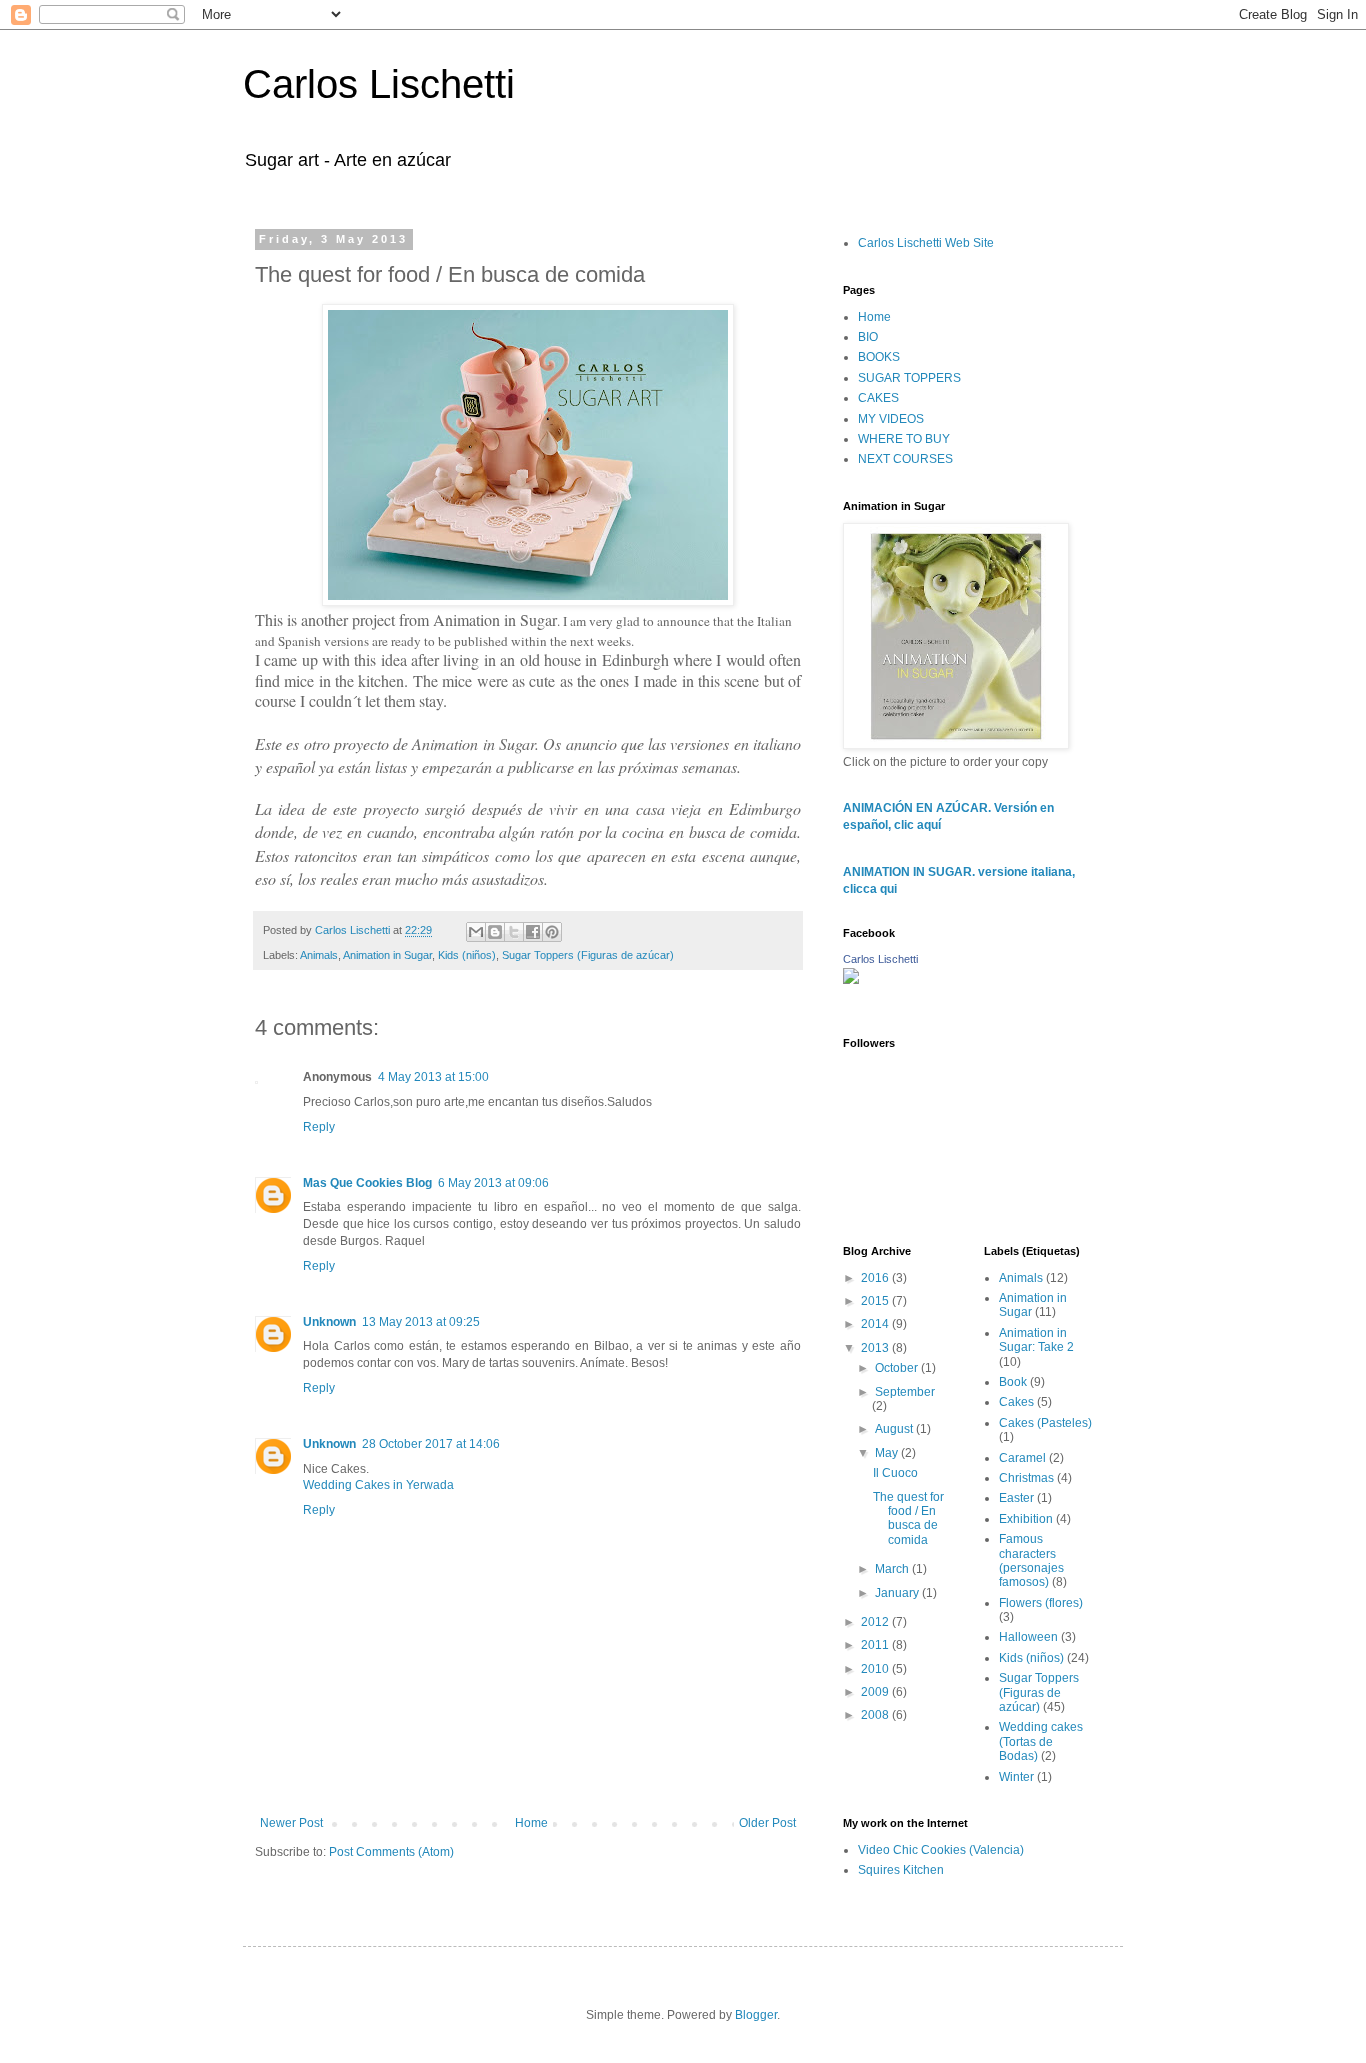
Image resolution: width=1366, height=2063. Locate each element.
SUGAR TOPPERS (909, 378)
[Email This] (476, 932)
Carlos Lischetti (379, 84)
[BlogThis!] (495, 932)
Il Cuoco (895, 1473)
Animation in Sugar (387, 955)
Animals (319, 955)
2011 (876, 1645)
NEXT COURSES (905, 459)
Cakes (1016, 1402)
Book (1013, 1382)
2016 (876, 1278)
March (893, 1569)
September (905, 1392)
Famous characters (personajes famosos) (1031, 1560)
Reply (319, 1127)
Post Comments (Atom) (391, 1852)
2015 (876, 1301)
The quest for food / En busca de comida (908, 1518)
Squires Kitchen (901, 1870)
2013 (876, 1348)
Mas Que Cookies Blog (367, 1183)
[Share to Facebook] (533, 932)
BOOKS (879, 357)
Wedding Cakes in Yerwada (378, 1485)
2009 (876, 1692)
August (895, 1429)
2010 (876, 1669)
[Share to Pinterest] (552, 932)
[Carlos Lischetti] (851, 979)
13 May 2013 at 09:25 (421, 1322)
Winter (1016, 1777)
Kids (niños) (467, 955)
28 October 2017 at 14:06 (431, 1444)
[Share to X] (514, 932)
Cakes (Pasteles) (1045, 1423)
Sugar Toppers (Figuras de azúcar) (588, 955)
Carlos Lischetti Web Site (926, 243)
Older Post (767, 1823)
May (888, 1453)
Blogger (756, 2015)
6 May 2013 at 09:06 (493, 1183)
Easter (1016, 1498)
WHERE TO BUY (904, 439)
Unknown (329, 1322)
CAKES (878, 398)
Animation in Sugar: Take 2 (1036, 1340)
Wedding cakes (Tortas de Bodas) (1041, 1741)
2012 (876, 1622)
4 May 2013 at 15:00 (433, 1077)
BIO (868, 337)
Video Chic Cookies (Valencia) (941, 1850)
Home (531, 1823)
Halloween (1028, 1637)
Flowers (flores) (1041, 1603)
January (898, 1593)
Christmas (1026, 1478)
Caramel (1022, 1458)
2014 (876, 1324)
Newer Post (291, 1823)
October (898, 1368)
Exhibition (1026, 1519)
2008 (876, 1715)
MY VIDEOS (891, 419)
